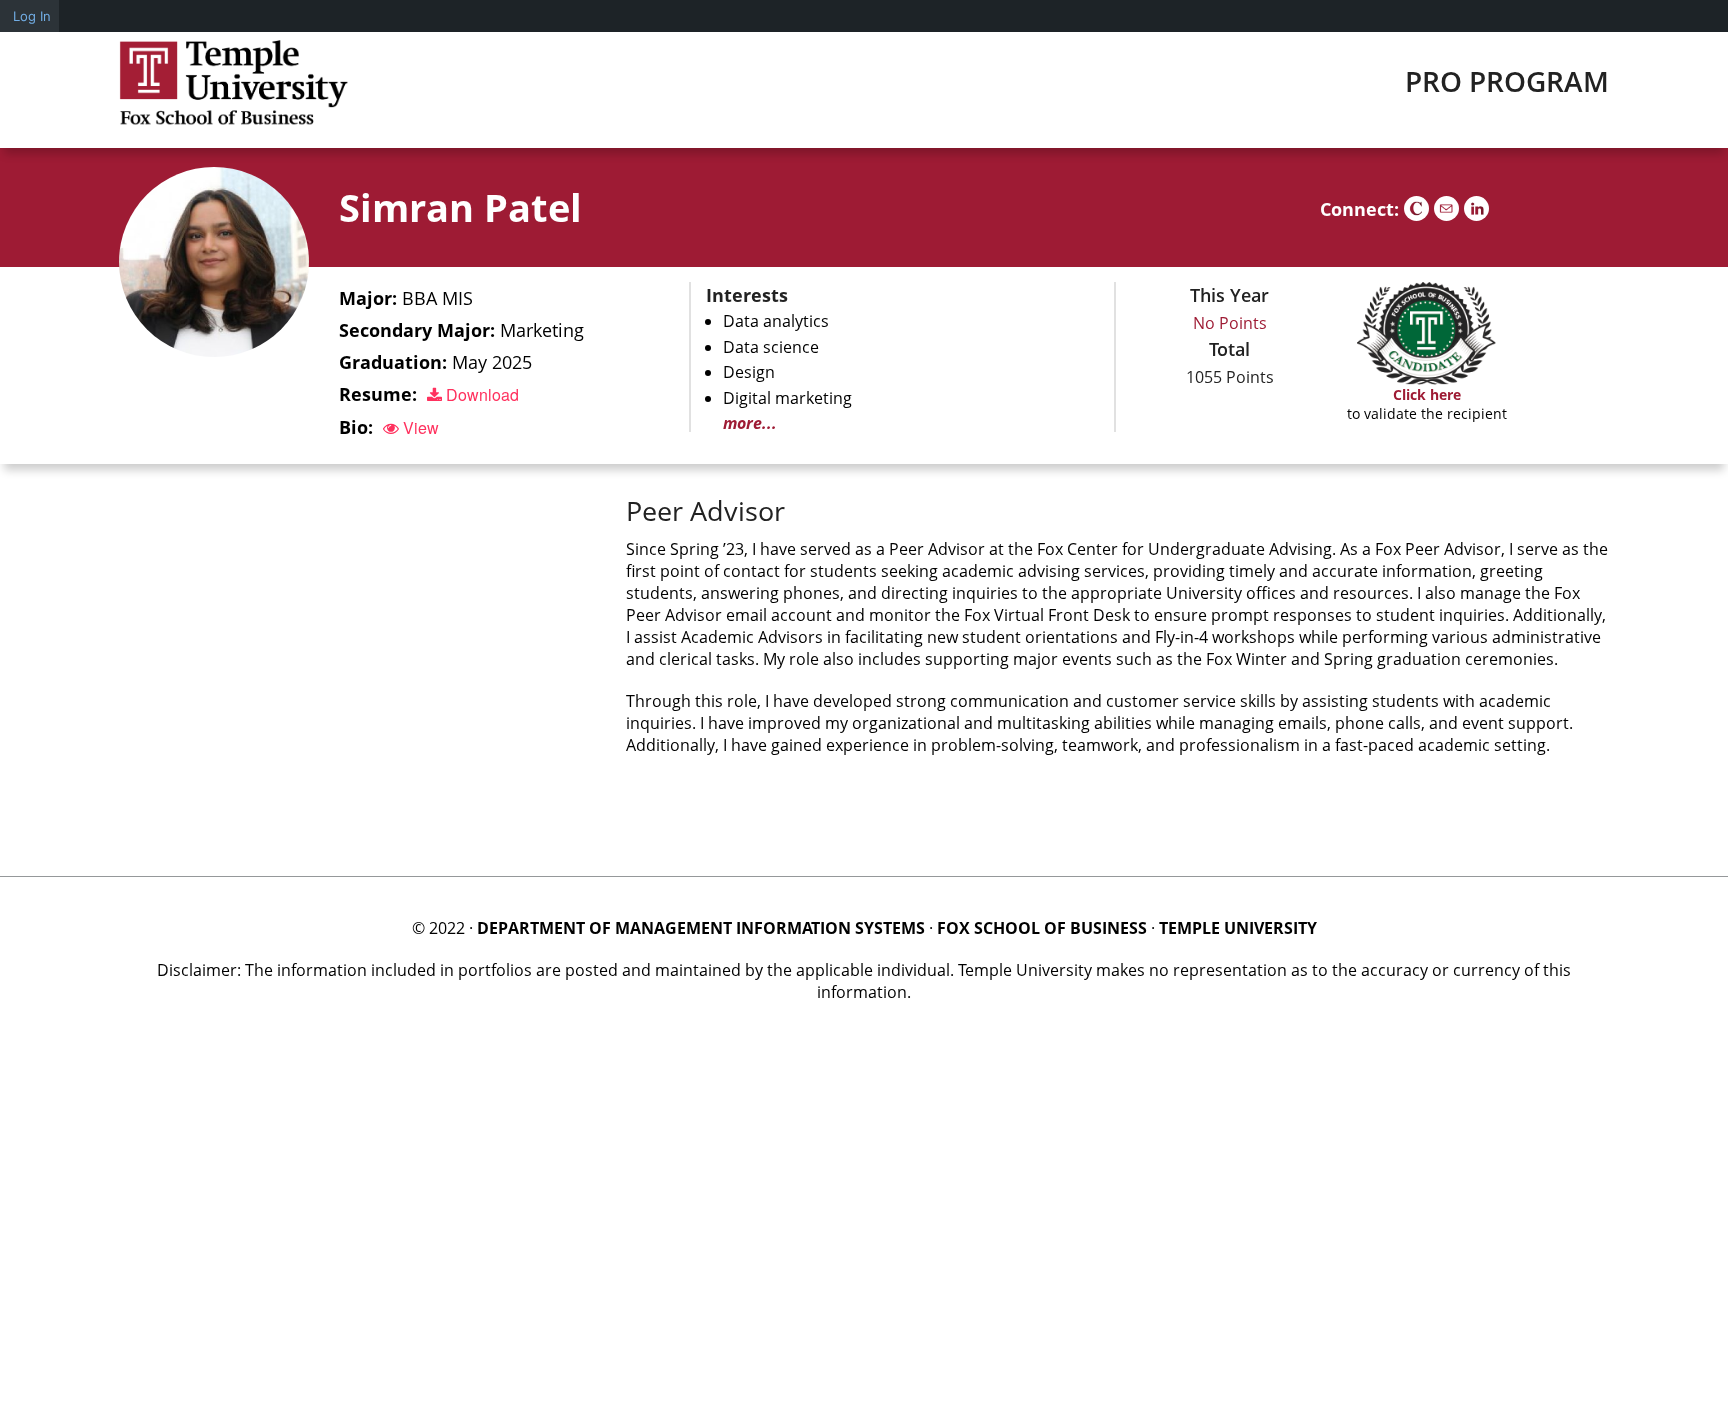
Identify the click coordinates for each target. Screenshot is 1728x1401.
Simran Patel (460, 207)
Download (480, 394)
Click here (1427, 394)
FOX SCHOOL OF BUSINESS (1042, 928)
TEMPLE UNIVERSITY (1238, 928)
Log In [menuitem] (32, 16)
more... (750, 423)
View (419, 427)
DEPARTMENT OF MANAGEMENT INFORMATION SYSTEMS (701, 928)
